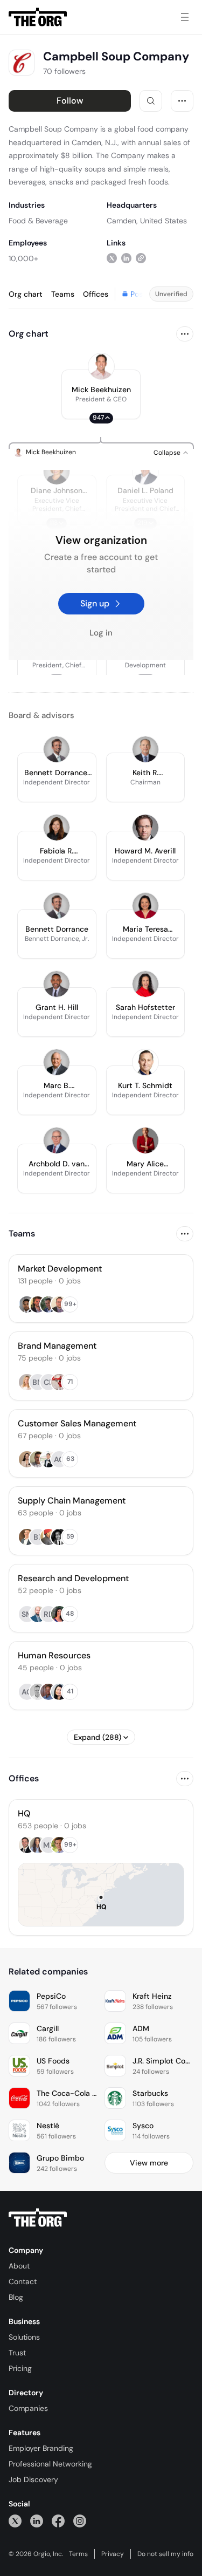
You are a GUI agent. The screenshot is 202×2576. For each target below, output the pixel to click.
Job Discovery (33, 2479)
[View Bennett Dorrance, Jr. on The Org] (57, 749)
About (19, 2266)
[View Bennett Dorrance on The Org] (57, 906)
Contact (23, 2281)
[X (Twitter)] (15, 2521)
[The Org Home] (38, 17)
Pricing (20, 2368)
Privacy (113, 2554)
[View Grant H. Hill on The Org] (57, 984)
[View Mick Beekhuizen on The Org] (101, 366)
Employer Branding (41, 2448)
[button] (101, 394)
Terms (78, 2554)
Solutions (24, 2337)
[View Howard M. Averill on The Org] (145, 828)
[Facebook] (58, 2521)
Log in (101, 633)
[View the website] (141, 258)
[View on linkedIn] (126, 258)
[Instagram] (80, 2521)
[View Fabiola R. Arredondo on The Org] (57, 828)
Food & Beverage (38, 221)
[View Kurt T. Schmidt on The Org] (145, 1062)
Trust (17, 2353)
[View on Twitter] (112, 258)
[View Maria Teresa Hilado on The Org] (145, 906)
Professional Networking (50, 2464)
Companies (28, 2408)
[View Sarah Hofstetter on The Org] (145, 984)
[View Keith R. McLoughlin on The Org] (145, 749)
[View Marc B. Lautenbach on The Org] (57, 1062)
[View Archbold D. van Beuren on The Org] (57, 1140)
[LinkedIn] (37, 2521)
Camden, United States (147, 221)
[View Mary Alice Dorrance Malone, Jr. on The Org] (145, 1140)
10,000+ (23, 258)
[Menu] (185, 17)
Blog (16, 2297)
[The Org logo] (38, 2218)
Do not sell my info (165, 2554)
